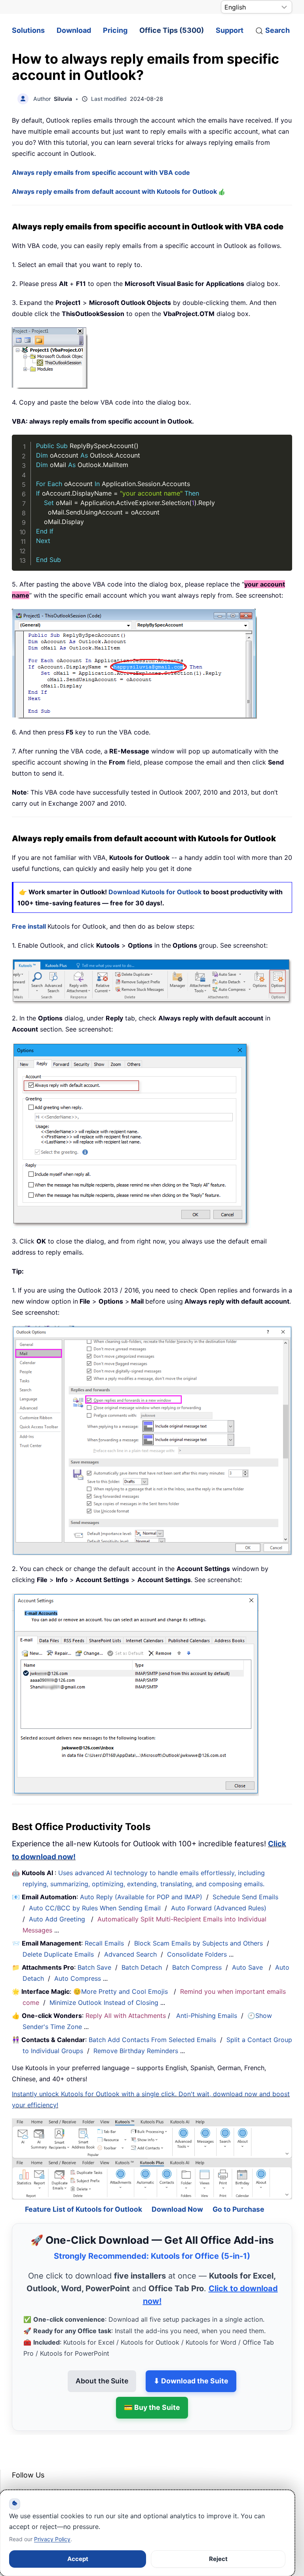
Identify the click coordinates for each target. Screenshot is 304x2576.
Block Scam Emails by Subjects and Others (199, 1943)
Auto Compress (78, 1978)
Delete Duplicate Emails (58, 1954)
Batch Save (94, 1967)
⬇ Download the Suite (191, 2361)
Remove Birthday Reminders (136, 2051)
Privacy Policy (52, 2539)
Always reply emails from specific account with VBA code (101, 172)
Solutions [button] (28, 30)
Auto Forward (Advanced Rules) (220, 1908)
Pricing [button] (115, 30)
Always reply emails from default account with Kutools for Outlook (115, 191)
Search (277, 30)
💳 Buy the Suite (152, 2388)
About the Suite (102, 2361)
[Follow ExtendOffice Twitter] (37, 2475)
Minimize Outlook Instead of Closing (104, 2003)
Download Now (177, 2189)
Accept (78, 2559)
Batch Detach (142, 1967)
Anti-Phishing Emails (207, 2016)
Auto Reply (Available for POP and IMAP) (141, 1897)
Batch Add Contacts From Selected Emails (152, 2040)
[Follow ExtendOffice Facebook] (19, 2475)
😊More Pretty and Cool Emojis (122, 1991)
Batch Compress (197, 1967)
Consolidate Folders (197, 1954)
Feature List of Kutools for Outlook (84, 2189)
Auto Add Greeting (58, 1919)
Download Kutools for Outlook (155, 892)
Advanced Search (130, 1954)
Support (230, 30)
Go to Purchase (238, 2189)
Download (74, 30)
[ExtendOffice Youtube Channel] (55, 2475)
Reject (218, 2559)
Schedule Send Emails (245, 1897)
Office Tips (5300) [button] (172, 30)
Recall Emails (104, 1943)
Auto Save (247, 1967)
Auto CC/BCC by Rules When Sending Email (95, 1908)
